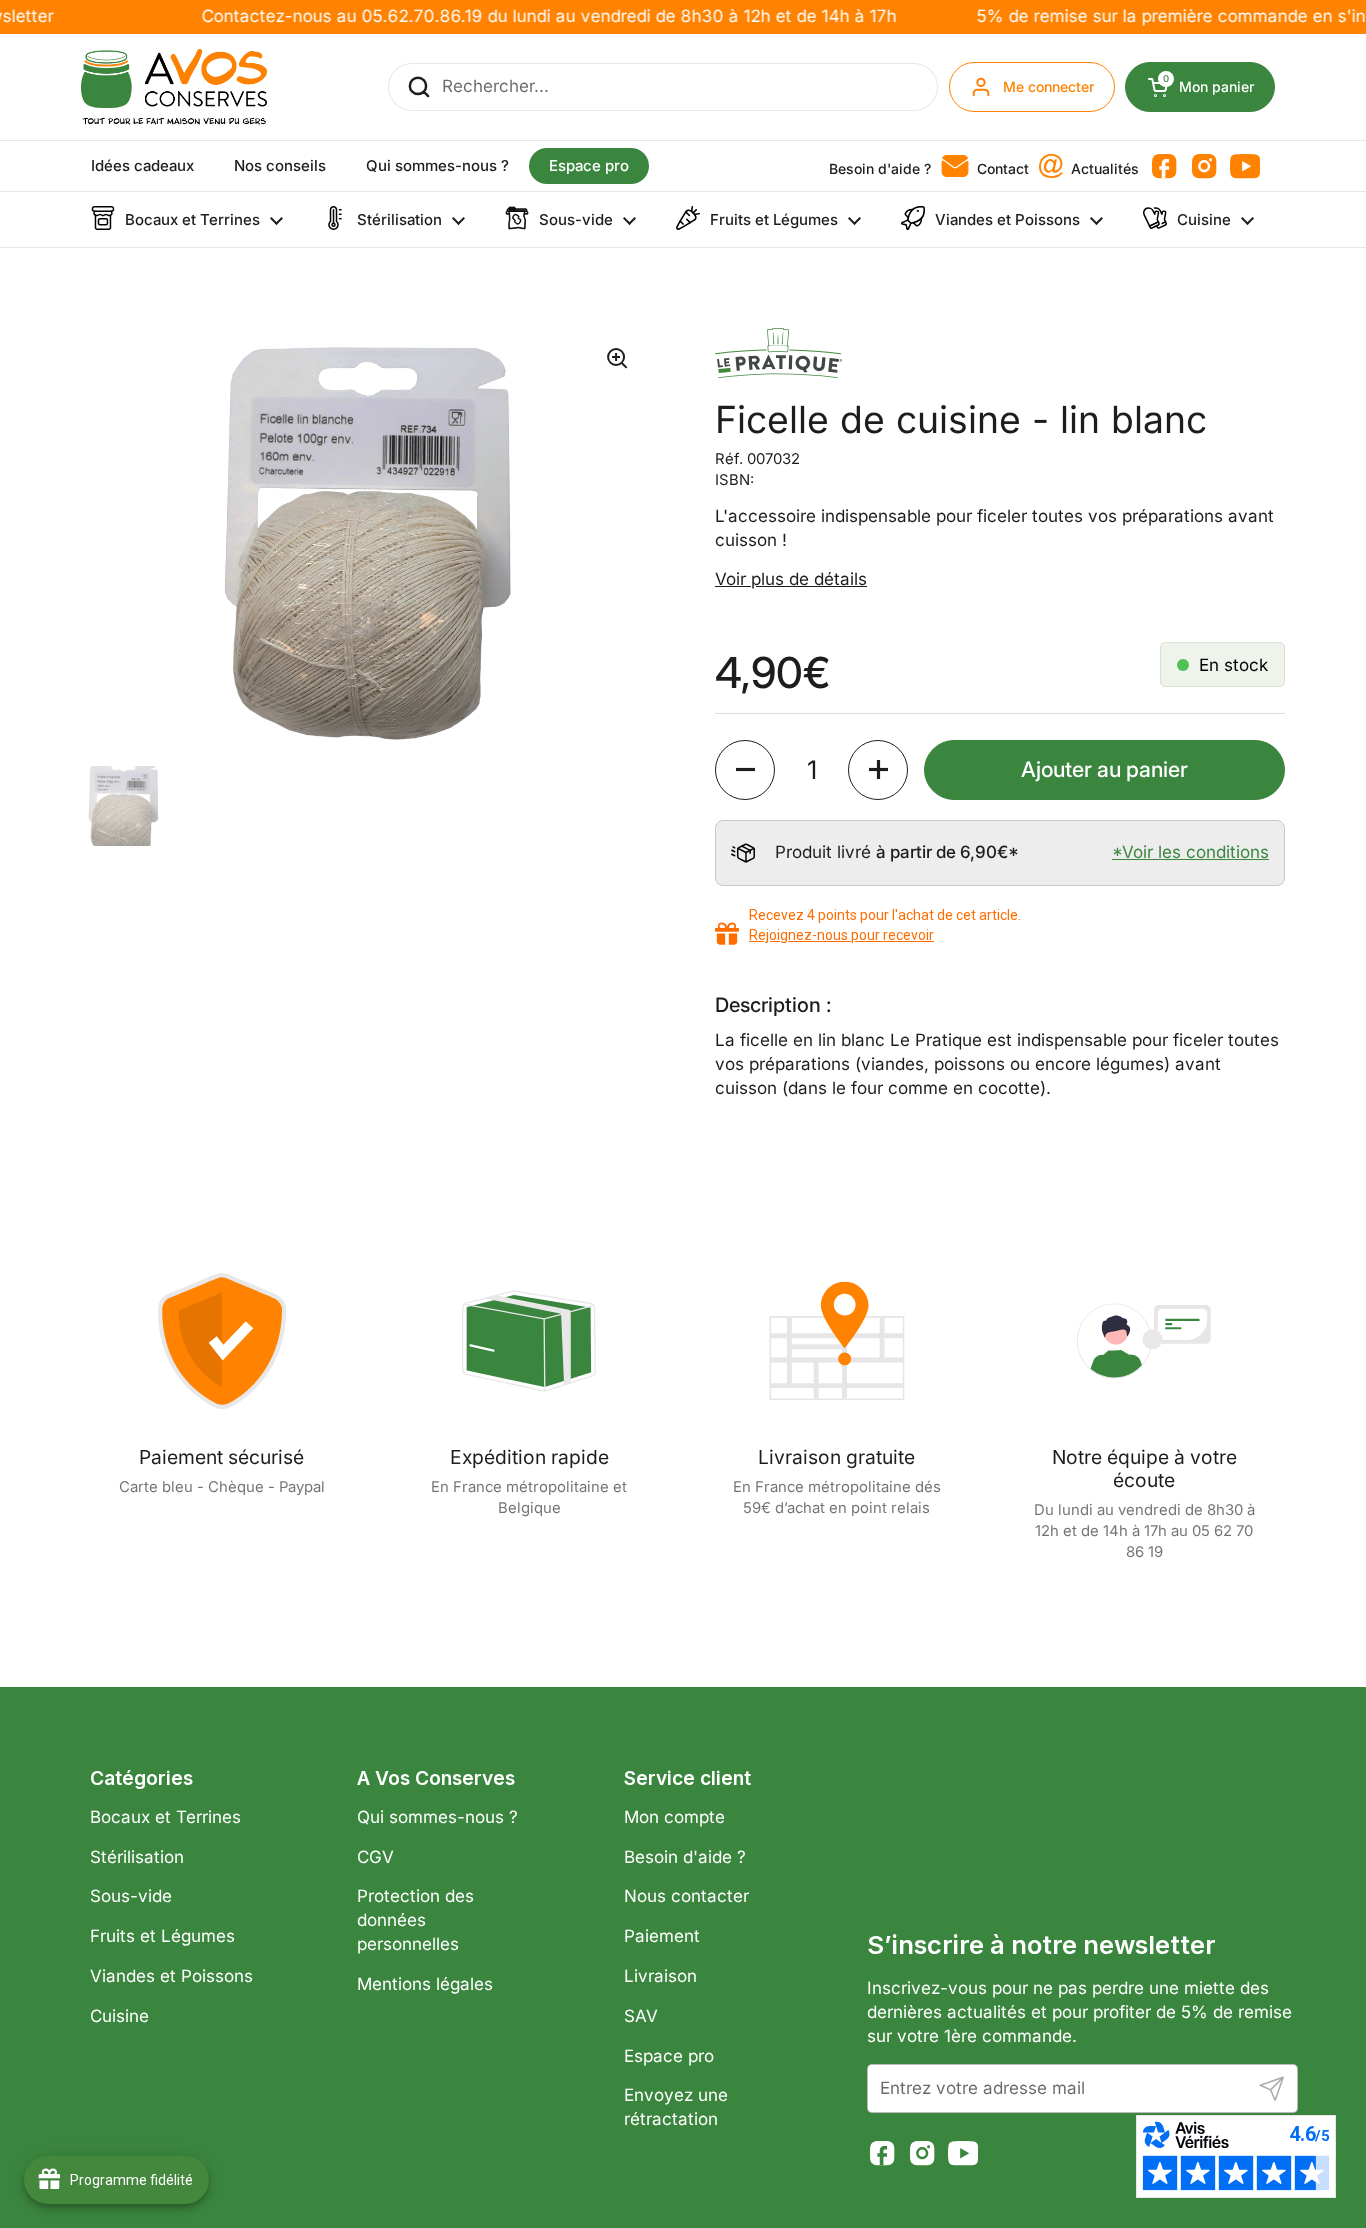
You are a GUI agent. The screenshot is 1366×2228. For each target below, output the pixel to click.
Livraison (660, 1976)
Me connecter (1048, 86)
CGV (375, 1857)
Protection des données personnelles (415, 1920)
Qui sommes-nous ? (437, 1817)
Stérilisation (137, 1857)
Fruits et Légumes (162, 1936)
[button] (745, 770)
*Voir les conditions (1190, 852)
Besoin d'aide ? (685, 1857)
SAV (641, 2016)
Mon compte (674, 1817)
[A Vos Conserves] (174, 87)
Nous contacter (686, 1896)
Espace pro (669, 2056)
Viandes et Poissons (171, 1976)
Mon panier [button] (1219, 87)
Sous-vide (131, 1896)
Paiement (662, 1936)
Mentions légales (425, 1984)
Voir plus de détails (791, 579)
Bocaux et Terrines (165, 1817)
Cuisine (119, 2016)
